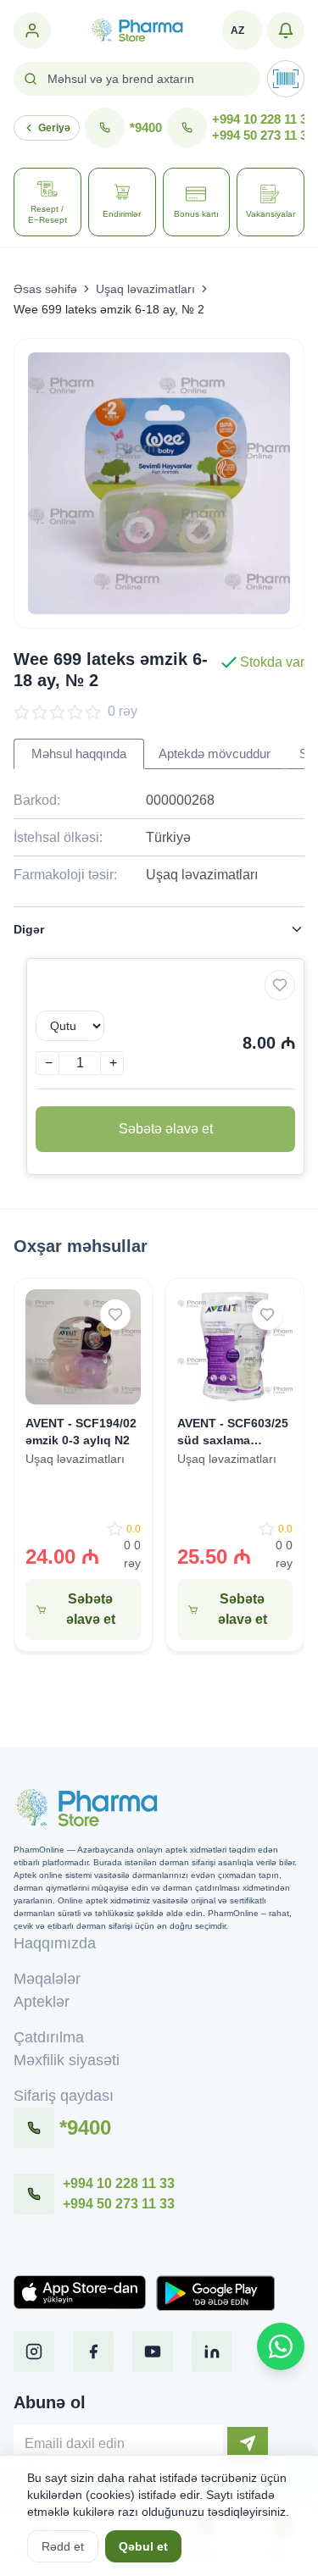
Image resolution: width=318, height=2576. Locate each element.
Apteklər (42, 2002)
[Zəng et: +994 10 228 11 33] (34, 2194)
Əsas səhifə (45, 289)
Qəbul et (143, 2546)
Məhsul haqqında (79, 754)
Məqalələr (47, 1979)
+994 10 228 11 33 (263, 119)
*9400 (146, 128)
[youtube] (153, 2352)
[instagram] (34, 2352)
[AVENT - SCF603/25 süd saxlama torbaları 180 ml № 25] (235, 1347)
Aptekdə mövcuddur (215, 754)
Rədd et (63, 2546)
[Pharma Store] (137, 30)
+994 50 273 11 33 (263, 135)
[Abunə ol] (248, 2443)
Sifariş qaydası (64, 2096)
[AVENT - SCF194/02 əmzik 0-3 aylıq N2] (83, 1347)
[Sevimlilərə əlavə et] (280, 985)
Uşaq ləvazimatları (145, 289)
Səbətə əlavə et (166, 1129)
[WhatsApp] (281, 2346)
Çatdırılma (49, 2037)
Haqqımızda (55, 1943)
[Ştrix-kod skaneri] (286, 79)
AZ (237, 30)
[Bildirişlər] (286, 30)
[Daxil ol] (32, 30)
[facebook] (93, 2352)
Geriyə (54, 128)
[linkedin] (212, 2352)
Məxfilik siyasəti (67, 2060)
